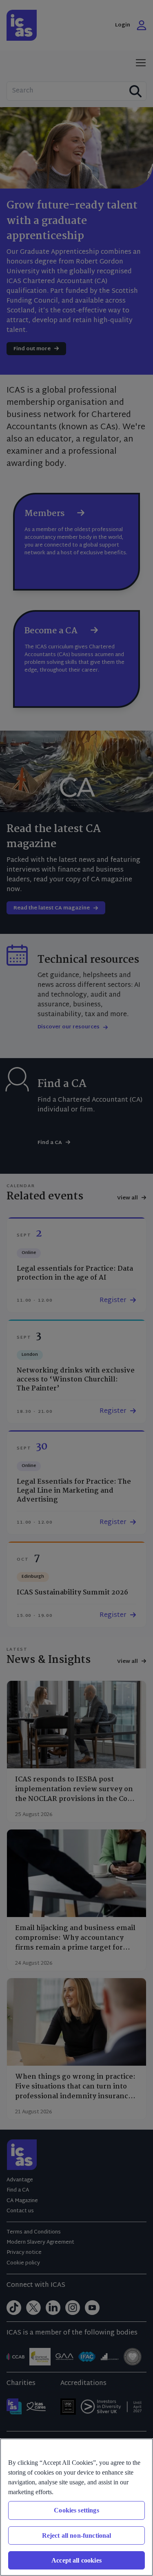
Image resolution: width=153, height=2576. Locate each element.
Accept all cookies (76, 2560)
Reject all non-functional (77, 2535)
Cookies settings (76, 2510)
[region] (76, 2507)
